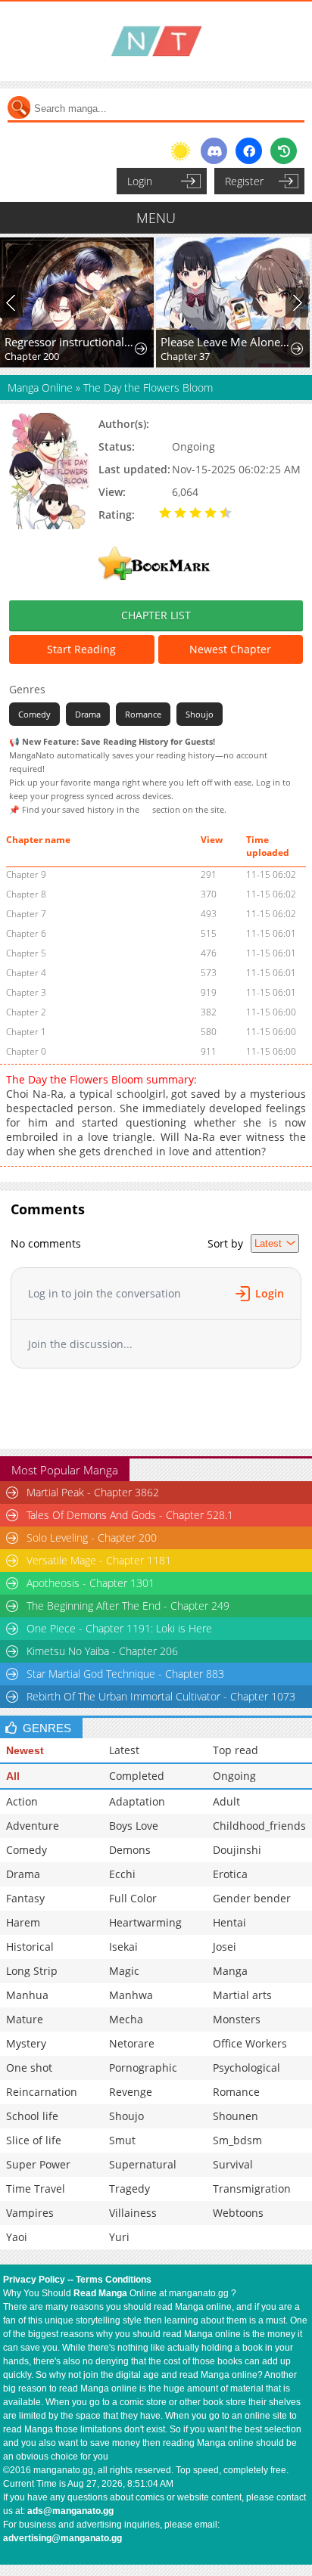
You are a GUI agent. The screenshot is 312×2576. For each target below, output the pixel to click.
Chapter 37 (185, 356)
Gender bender (252, 1898)
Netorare (132, 2043)
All (13, 1776)
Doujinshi (237, 1850)
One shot (29, 2068)
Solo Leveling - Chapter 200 (92, 1538)
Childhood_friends (259, 1826)
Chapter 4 (26, 973)
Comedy (34, 714)
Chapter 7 (26, 914)
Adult (226, 1801)
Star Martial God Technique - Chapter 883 (125, 1674)
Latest (124, 1750)
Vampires (30, 2213)
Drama (88, 714)
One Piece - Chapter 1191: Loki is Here (119, 1628)
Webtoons (238, 2213)
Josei (225, 1947)
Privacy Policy (34, 2280)
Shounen (236, 2116)
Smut (122, 2140)
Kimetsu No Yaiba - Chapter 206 (102, 1651)
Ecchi (122, 1874)
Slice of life (34, 2140)
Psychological (246, 2068)
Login (140, 181)
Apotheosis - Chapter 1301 (90, 1583)
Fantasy (25, 1898)
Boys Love (134, 1826)
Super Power (38, 2164)
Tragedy (129, 2189)
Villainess (133, 2213)
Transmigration (252, 2189)
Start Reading (81, 649)
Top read (236, 1750)
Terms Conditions (114, 2280)
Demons (130, 1850)
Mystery (26, 2043)
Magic (124, 1971)
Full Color (133, 1898)
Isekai (123, 1947)
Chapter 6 (26, 933)
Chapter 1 (26, 1032)
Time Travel (36, 2189)
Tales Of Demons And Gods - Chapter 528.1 (130, 1515)
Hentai (229, 1922)
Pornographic (143, 2068)
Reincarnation (42, 2092)
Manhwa (131, 1995)
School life (32, 2116)
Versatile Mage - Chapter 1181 (99, 1560)
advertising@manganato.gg (62, 2538)
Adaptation (137, 1801)
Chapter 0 (26, 1051)
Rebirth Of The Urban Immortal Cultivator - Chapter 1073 (161, 1696)
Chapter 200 (32, 356)
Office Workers (250, 2043)
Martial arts (242, 1995)
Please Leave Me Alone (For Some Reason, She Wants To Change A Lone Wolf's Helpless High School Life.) (226, 342)
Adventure (33, 1826)
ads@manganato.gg (70, 2511)
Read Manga (100, 2293)
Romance (143, 714)
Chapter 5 (26, 953)
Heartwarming (145, 1922)
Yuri (119, 2237)
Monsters (237, 2019)
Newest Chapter (230, 649)
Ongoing (234, 1776)
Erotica (230, 1874)
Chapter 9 (26, 874)
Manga (230, 1971)
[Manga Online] (156, 41)
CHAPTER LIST (156, 615)
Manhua (27, 1995)
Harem (23, 1922)
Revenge (131, 2092)
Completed (137, 1776)
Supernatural (143, 2164)
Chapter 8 (26, 894)
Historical (30, 1947)
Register (244, 181)
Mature (25, 2019)
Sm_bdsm (237, 2140)
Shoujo (200, 714)
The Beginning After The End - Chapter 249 (128, 1606)
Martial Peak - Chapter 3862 (93, 1492)
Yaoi (17, 2237)
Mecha (126, 2019)
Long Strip (32, 1971)
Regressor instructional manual (70, 342)
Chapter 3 (26, 992)
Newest (25, 1750)
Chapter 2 (26, 1012)
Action (22, 1801)
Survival (233, 2164)
